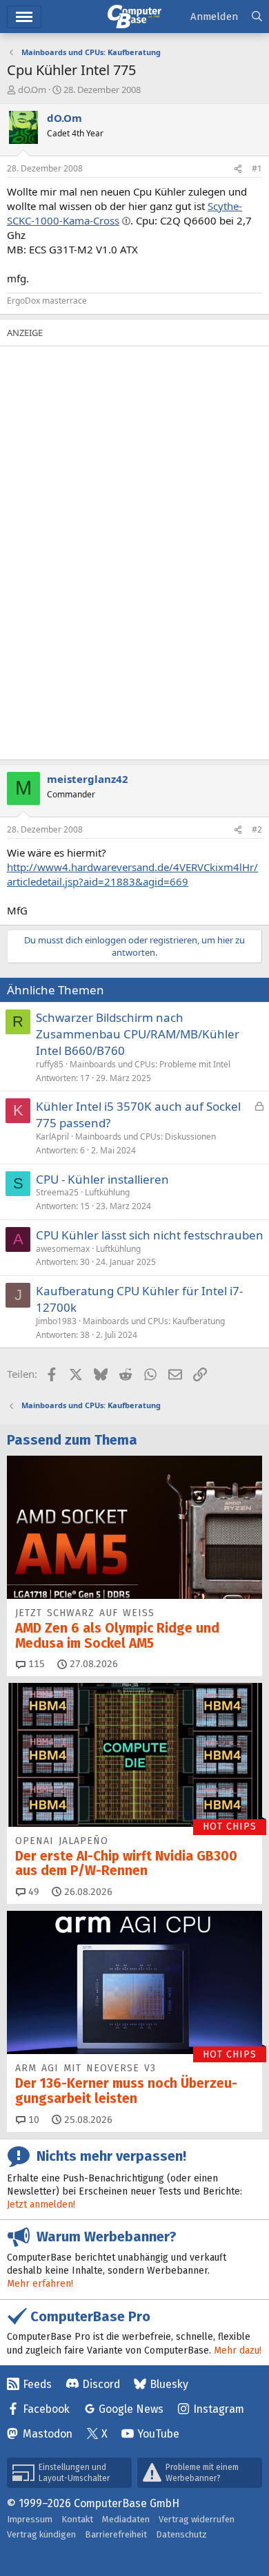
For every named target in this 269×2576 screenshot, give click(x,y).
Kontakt (77, 2519)
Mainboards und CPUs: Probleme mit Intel (150, 1064)
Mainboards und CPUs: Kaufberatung (154, 1321)
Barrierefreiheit (116, 2534)
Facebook (46, 2409)
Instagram (219, 2409)
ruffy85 (50, 1064)
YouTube (158, 2434)
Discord (101, 2384)
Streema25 (57, 1192)
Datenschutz (181, 2534)
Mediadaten (126, 2519)
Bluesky (169, 2384)
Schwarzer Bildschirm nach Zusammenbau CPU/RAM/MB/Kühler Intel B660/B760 (138, 1034)
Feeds (37, 2384)
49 (32, 1892)
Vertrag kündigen (41, 2534)
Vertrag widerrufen (197, 2519)
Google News (131, 2409)
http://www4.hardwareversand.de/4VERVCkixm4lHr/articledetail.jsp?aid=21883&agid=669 (132, 874)
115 (35, 1664)
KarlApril (52, 1137)
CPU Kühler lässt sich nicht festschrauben (150, 1235)
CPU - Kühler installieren (102, 1179)
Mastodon (48, 2434)
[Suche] (257, 17)
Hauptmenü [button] (24, 17)
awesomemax (63, 1249)
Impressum (30, 2519)
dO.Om (32, 90)
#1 (257, 168)
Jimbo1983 (56, 1321)
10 (32, 2120)
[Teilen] (238, 169)
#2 (257, 829)
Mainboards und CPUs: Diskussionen (146, 1137)
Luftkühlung (107, 1192)
